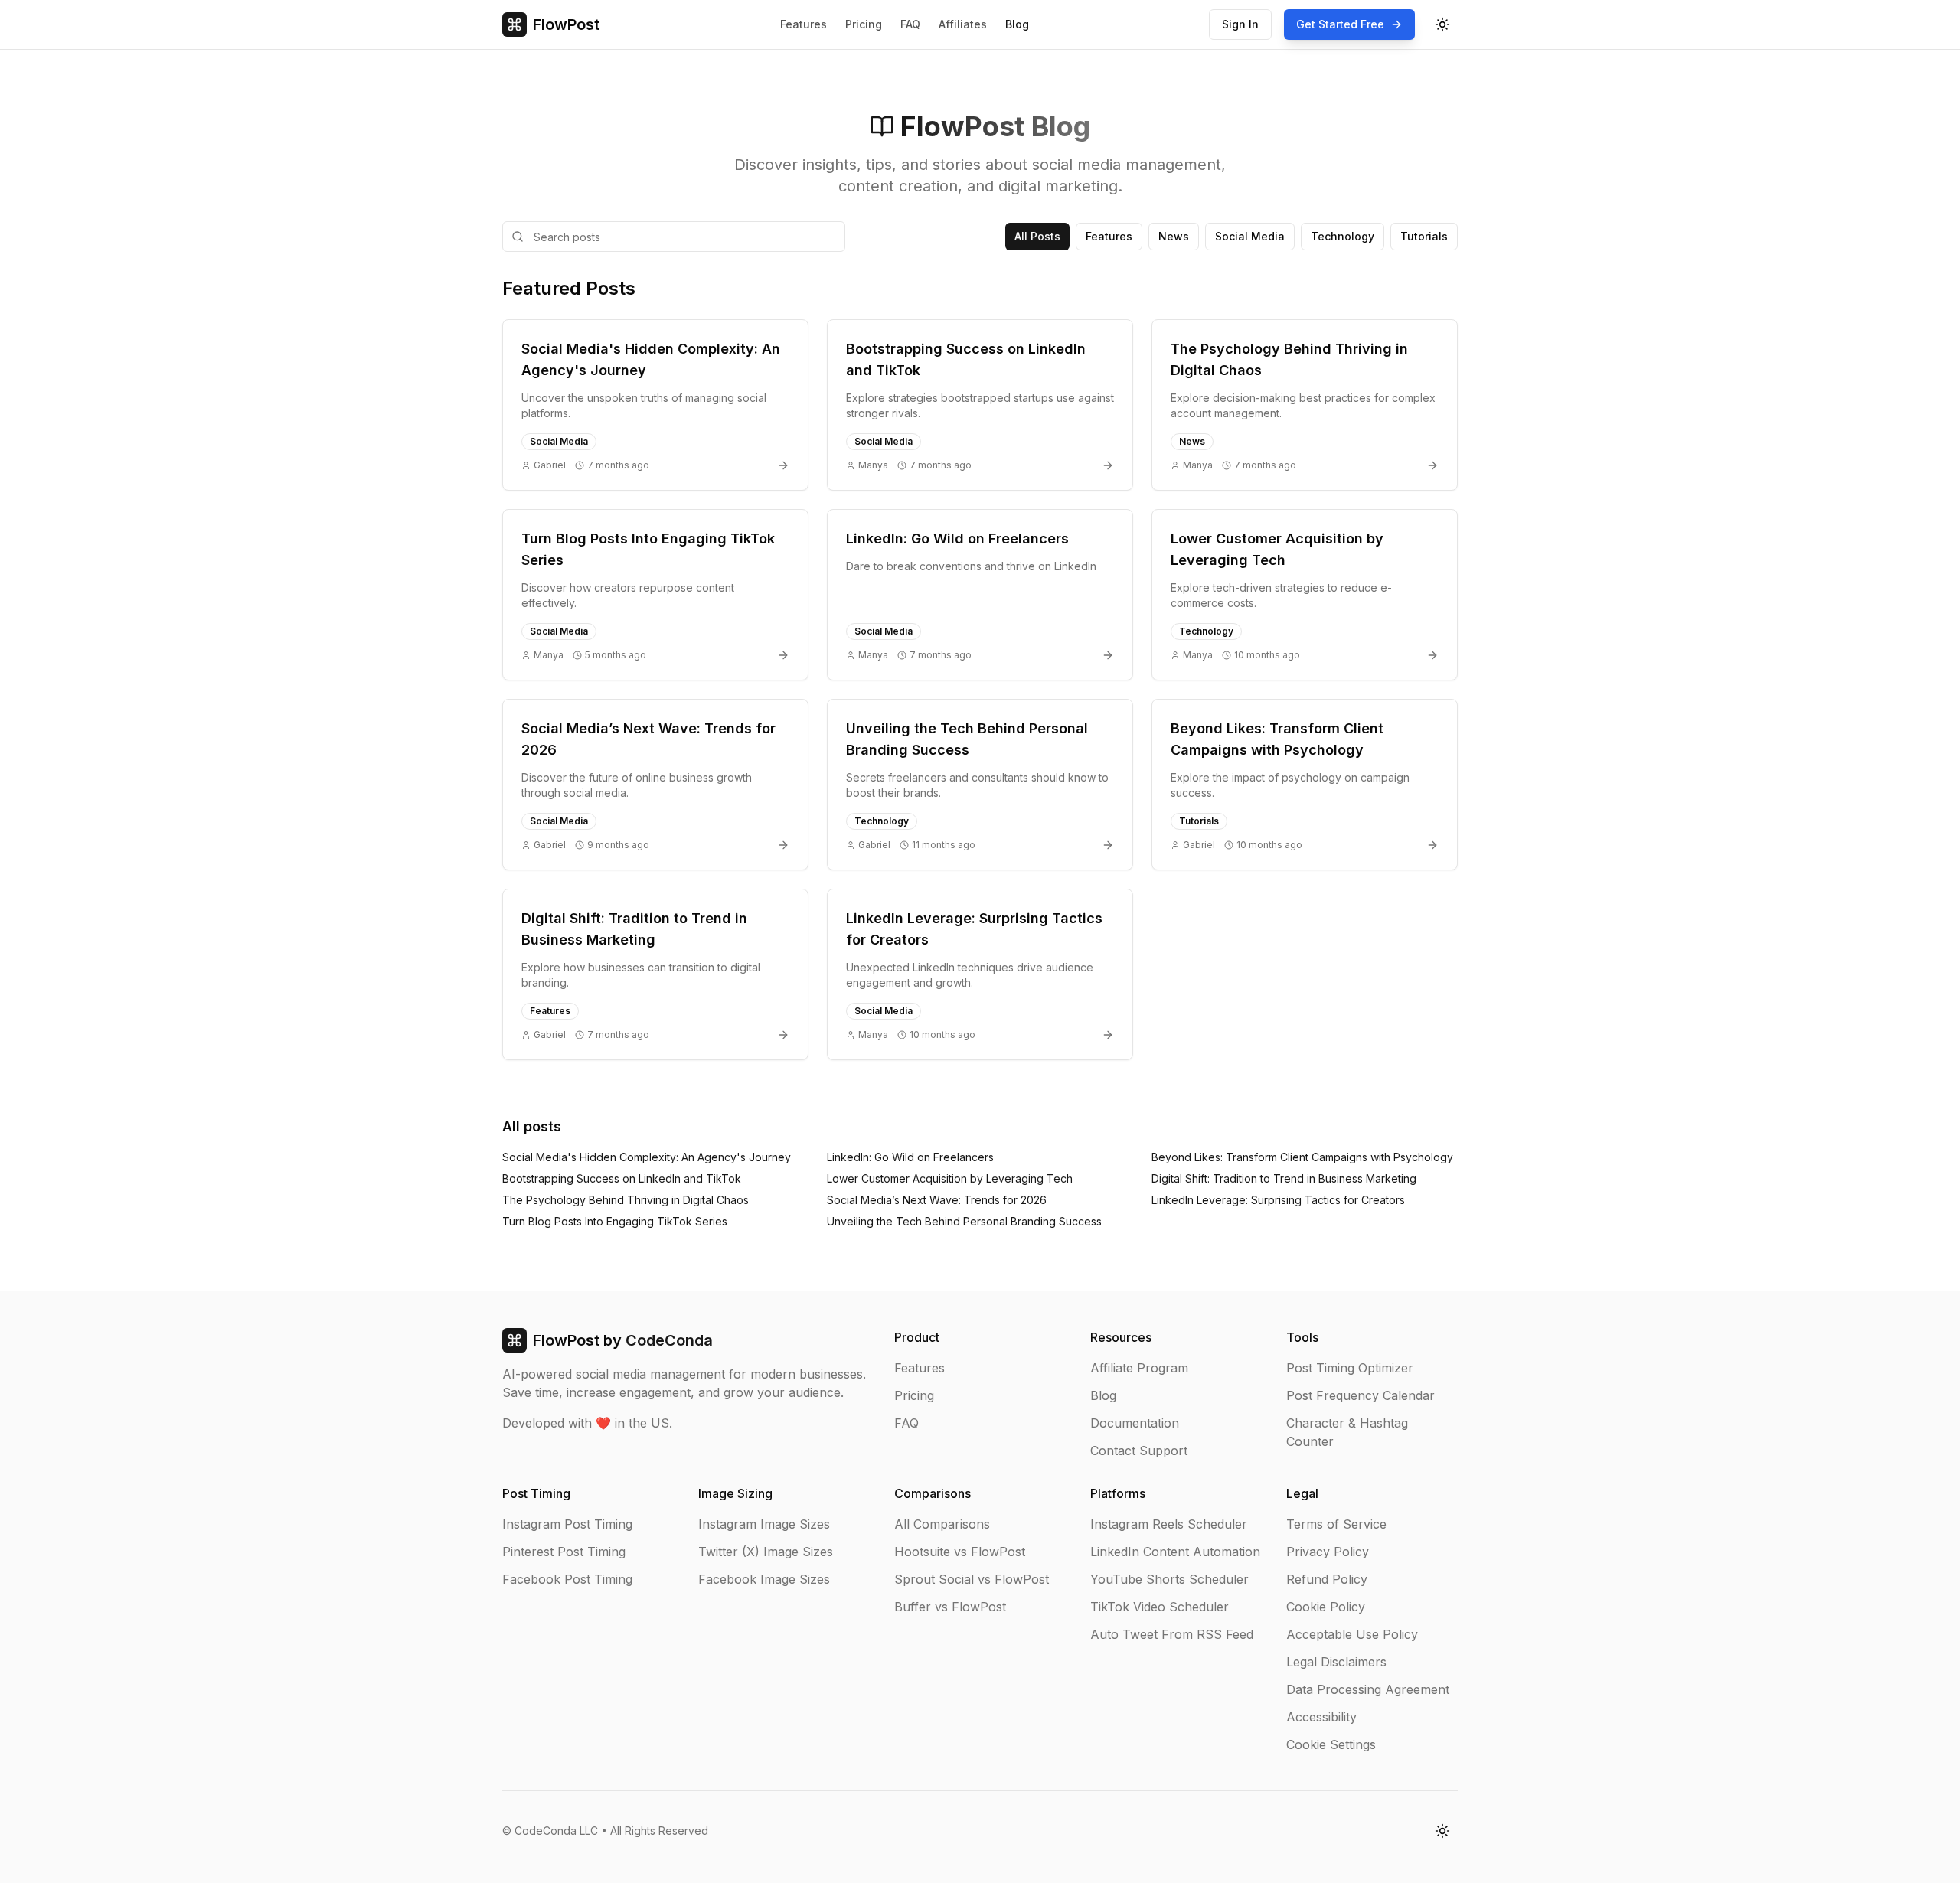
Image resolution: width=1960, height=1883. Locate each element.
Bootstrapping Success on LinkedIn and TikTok (622, 1178)
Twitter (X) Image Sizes (766, 1552)
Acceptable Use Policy (1352, 1634)
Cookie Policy (1326, 1607)
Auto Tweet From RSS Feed (1172, 1634)
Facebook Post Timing (567, 1579)
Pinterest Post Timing (564, 1552)
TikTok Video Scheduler (1160, 1607)
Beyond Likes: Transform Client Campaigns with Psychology (1302, 1157)
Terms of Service (1336, 1524)
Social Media (1250, 236)
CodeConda (669, 1340)
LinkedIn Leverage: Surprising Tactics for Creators (1278, 1200)
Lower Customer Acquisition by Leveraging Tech (950, 1178)
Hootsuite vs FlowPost (960, 1552)
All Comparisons (942, 1524)
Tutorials (1424, 236)
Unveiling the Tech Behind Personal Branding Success (964, 1221)
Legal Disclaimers (1336, 1662)
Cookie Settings (1331, 1744)
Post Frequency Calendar (1361, 1395)
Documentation (1135, 1423)
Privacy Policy (1328, 1552)
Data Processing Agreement (1368, 1689)
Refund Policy (1327, 1579)
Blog (1017, 24)
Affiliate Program (1139, 1368)
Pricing (864, 24)
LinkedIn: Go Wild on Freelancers (910, 1157)
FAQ (910, 24)
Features (804, 24)
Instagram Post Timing (567, 1524)
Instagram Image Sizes (764, 1524)
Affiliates (963, 24)
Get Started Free (1340, 24)
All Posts (1037, 236)
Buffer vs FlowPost (950, 1607)
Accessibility (1321, 1717)
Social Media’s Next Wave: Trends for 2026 (937, 1200)
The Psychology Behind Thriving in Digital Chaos (626, 1200)
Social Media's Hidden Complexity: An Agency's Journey (647, 1157)
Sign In (1240, 24)
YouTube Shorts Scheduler (1169, 1579)
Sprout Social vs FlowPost (972, 1579)
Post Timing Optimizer (1350, 1368)
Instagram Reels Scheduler (1169, 1524)
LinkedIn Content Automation (1175, 1552)
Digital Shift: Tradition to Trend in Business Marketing (1284, 1178)
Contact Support (1139, 1451)
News (1174, 236)
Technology (1343, 236)
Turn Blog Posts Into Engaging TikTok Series (615, 1221)
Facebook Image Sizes (764, 1579)
